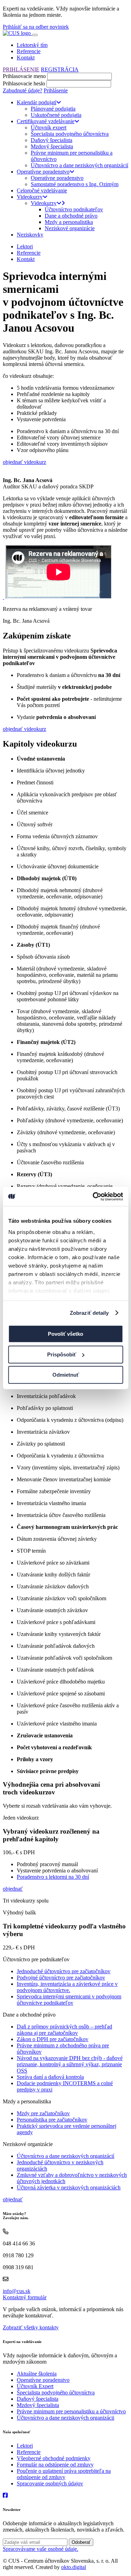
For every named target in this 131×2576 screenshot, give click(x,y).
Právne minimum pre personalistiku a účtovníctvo (71, 2411)
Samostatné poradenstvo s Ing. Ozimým (75, 184)
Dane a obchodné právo (71, 216)
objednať (13, 1889)
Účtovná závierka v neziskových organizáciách (69, 2187)
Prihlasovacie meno (24, 76)
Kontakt (26, 58)
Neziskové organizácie (70, 228)
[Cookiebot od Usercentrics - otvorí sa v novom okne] (93, 1197)
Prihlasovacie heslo (24, 83)
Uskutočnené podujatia (56, 115)
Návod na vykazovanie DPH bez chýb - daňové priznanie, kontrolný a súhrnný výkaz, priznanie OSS (70, 2064)
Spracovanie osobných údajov (50, 2483)
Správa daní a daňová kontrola (50, 2077)
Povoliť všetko (65, 1334)
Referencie (29, 51)
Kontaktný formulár (25, 2297)
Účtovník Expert (35, 2386)
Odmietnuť (66, 1375)
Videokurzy (30, 197)
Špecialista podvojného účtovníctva (70, 134)
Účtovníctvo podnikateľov (74, 209)
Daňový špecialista (52, 140)
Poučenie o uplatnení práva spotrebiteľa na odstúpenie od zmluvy (64, 2474)
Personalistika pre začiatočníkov (52, 2120)
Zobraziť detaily (89, 1313)
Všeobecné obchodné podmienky (54, 2458)
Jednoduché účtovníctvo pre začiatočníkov (64, 1971)
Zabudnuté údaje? (23, 90)
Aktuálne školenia (37, 2374)
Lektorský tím (32, 45)
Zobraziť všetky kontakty (31, 2327)
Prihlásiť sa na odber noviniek (36, 27)
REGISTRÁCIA (60, 69)
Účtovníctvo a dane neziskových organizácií (79, 165)
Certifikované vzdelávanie (46, 121)
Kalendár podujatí (37, 102)
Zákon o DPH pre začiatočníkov (53, 2039)
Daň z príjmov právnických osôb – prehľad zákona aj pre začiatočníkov (64, 2030)
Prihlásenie (56, 90)
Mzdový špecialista (52, 146)
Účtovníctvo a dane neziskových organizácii (65, 2418)
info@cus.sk (17, 2291)
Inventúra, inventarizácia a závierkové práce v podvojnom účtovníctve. (67, 1987)
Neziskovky (30, 235)
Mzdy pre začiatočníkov (43, 2113)
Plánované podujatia (53, 109)
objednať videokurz (24, 462)
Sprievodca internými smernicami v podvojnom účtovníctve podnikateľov (69, 2000)
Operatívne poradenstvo (43, 172)
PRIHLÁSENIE (21, 69)
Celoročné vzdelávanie (42, 190)
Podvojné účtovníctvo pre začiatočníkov (61, 1978)
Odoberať (81, 2542)
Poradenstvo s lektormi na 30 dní (53, 1877)
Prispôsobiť (62, 1354)
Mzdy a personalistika (69, 222)
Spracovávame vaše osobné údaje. (41, 2549)
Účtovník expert (49, 128)
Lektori (25, 246)
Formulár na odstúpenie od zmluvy (55, 2465)
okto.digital (74, 2567)
